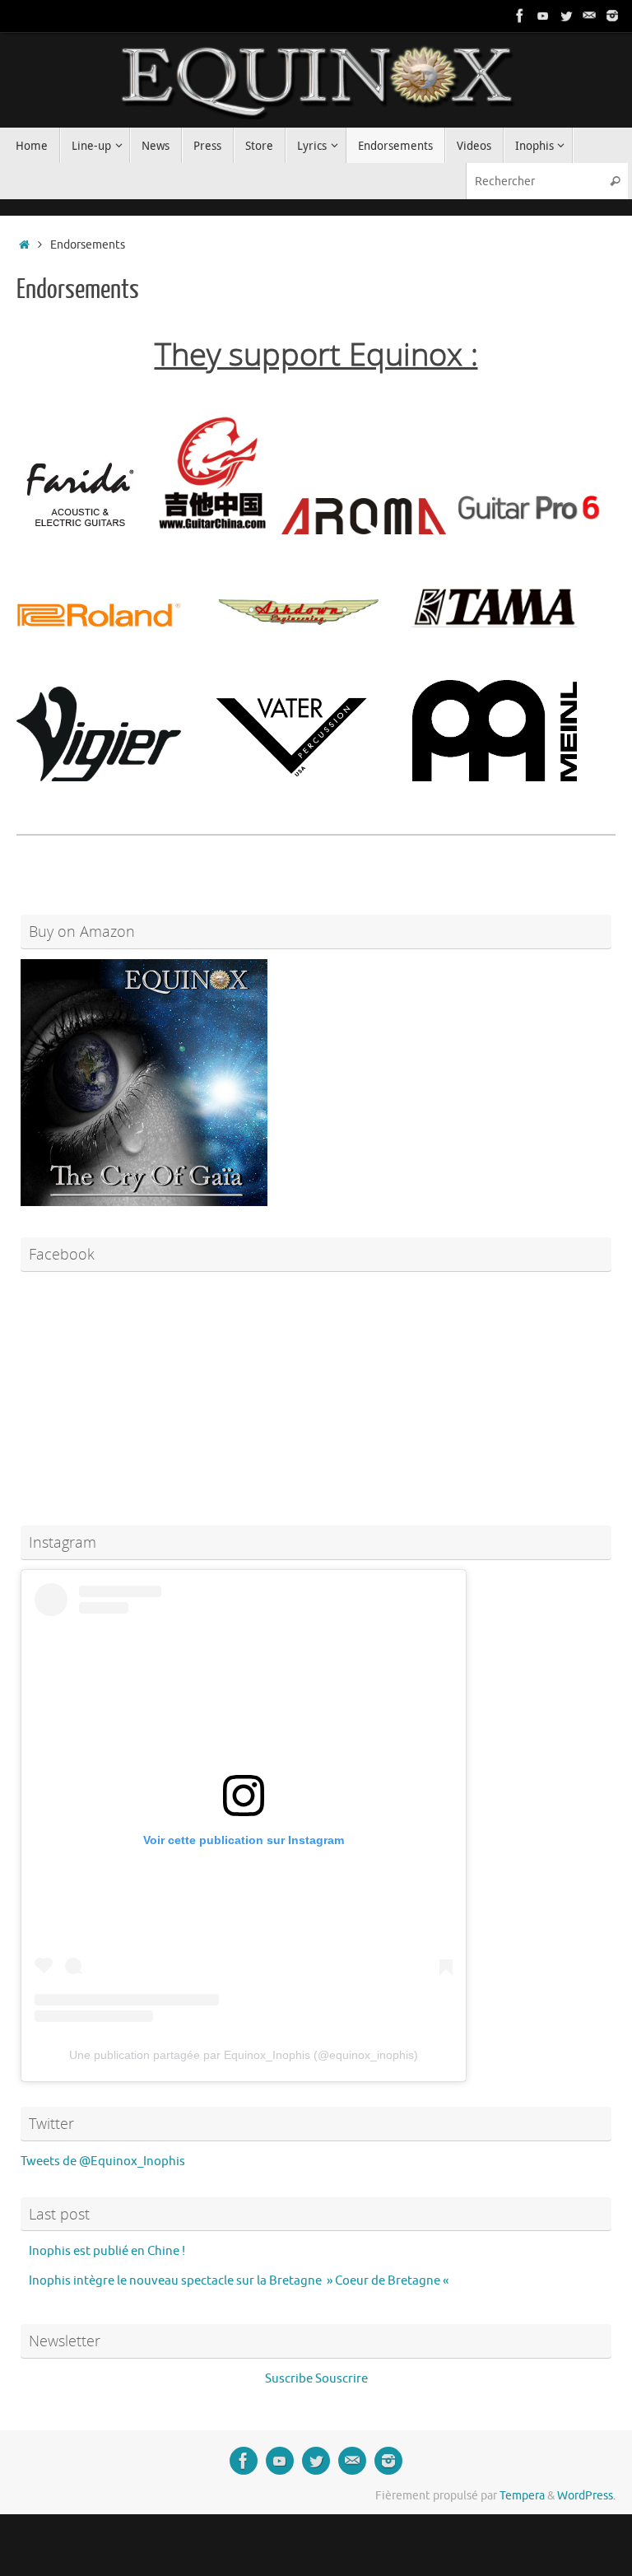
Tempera (522, 2496)
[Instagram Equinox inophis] (612, 16)
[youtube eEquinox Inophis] (543, 16)
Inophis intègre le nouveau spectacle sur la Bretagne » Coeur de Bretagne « (240, 2281)
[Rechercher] (615, 181)
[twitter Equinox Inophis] (566, 16)
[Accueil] (24, 245)
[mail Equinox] (589, 16)
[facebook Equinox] (520, 16)
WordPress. (586, 2496)
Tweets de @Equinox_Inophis (103, 2161)
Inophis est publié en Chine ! (107, 2251)
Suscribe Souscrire (316, 2379)
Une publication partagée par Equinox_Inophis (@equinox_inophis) (244, 2055)
